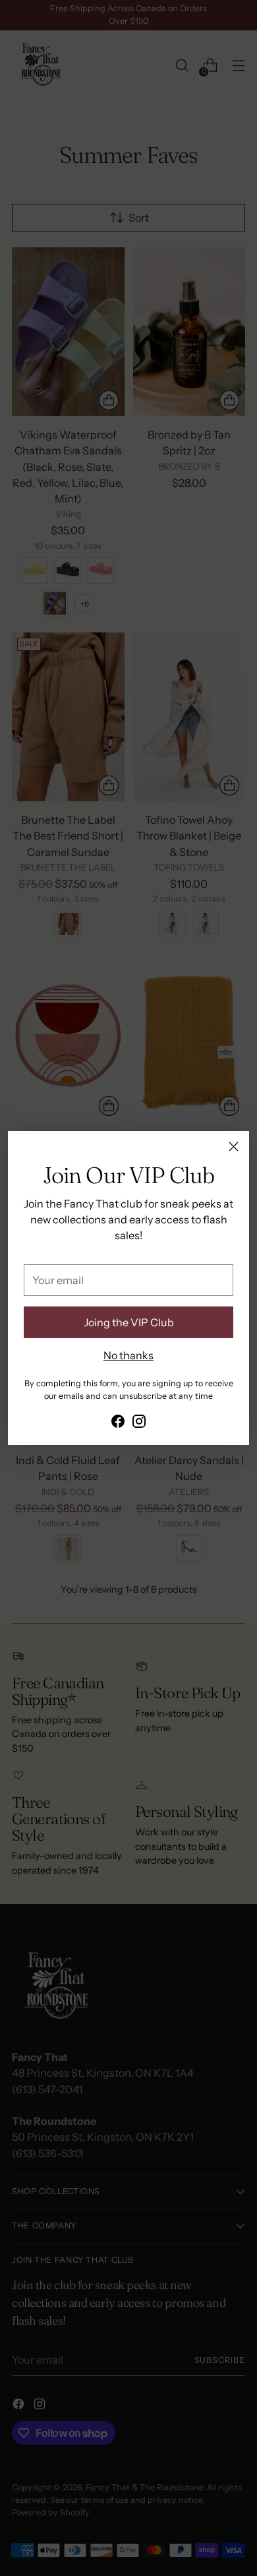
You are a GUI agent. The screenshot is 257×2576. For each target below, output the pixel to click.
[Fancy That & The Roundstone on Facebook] (118, 1423)
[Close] (234, 1147)
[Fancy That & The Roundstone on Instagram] (139, 1423)
